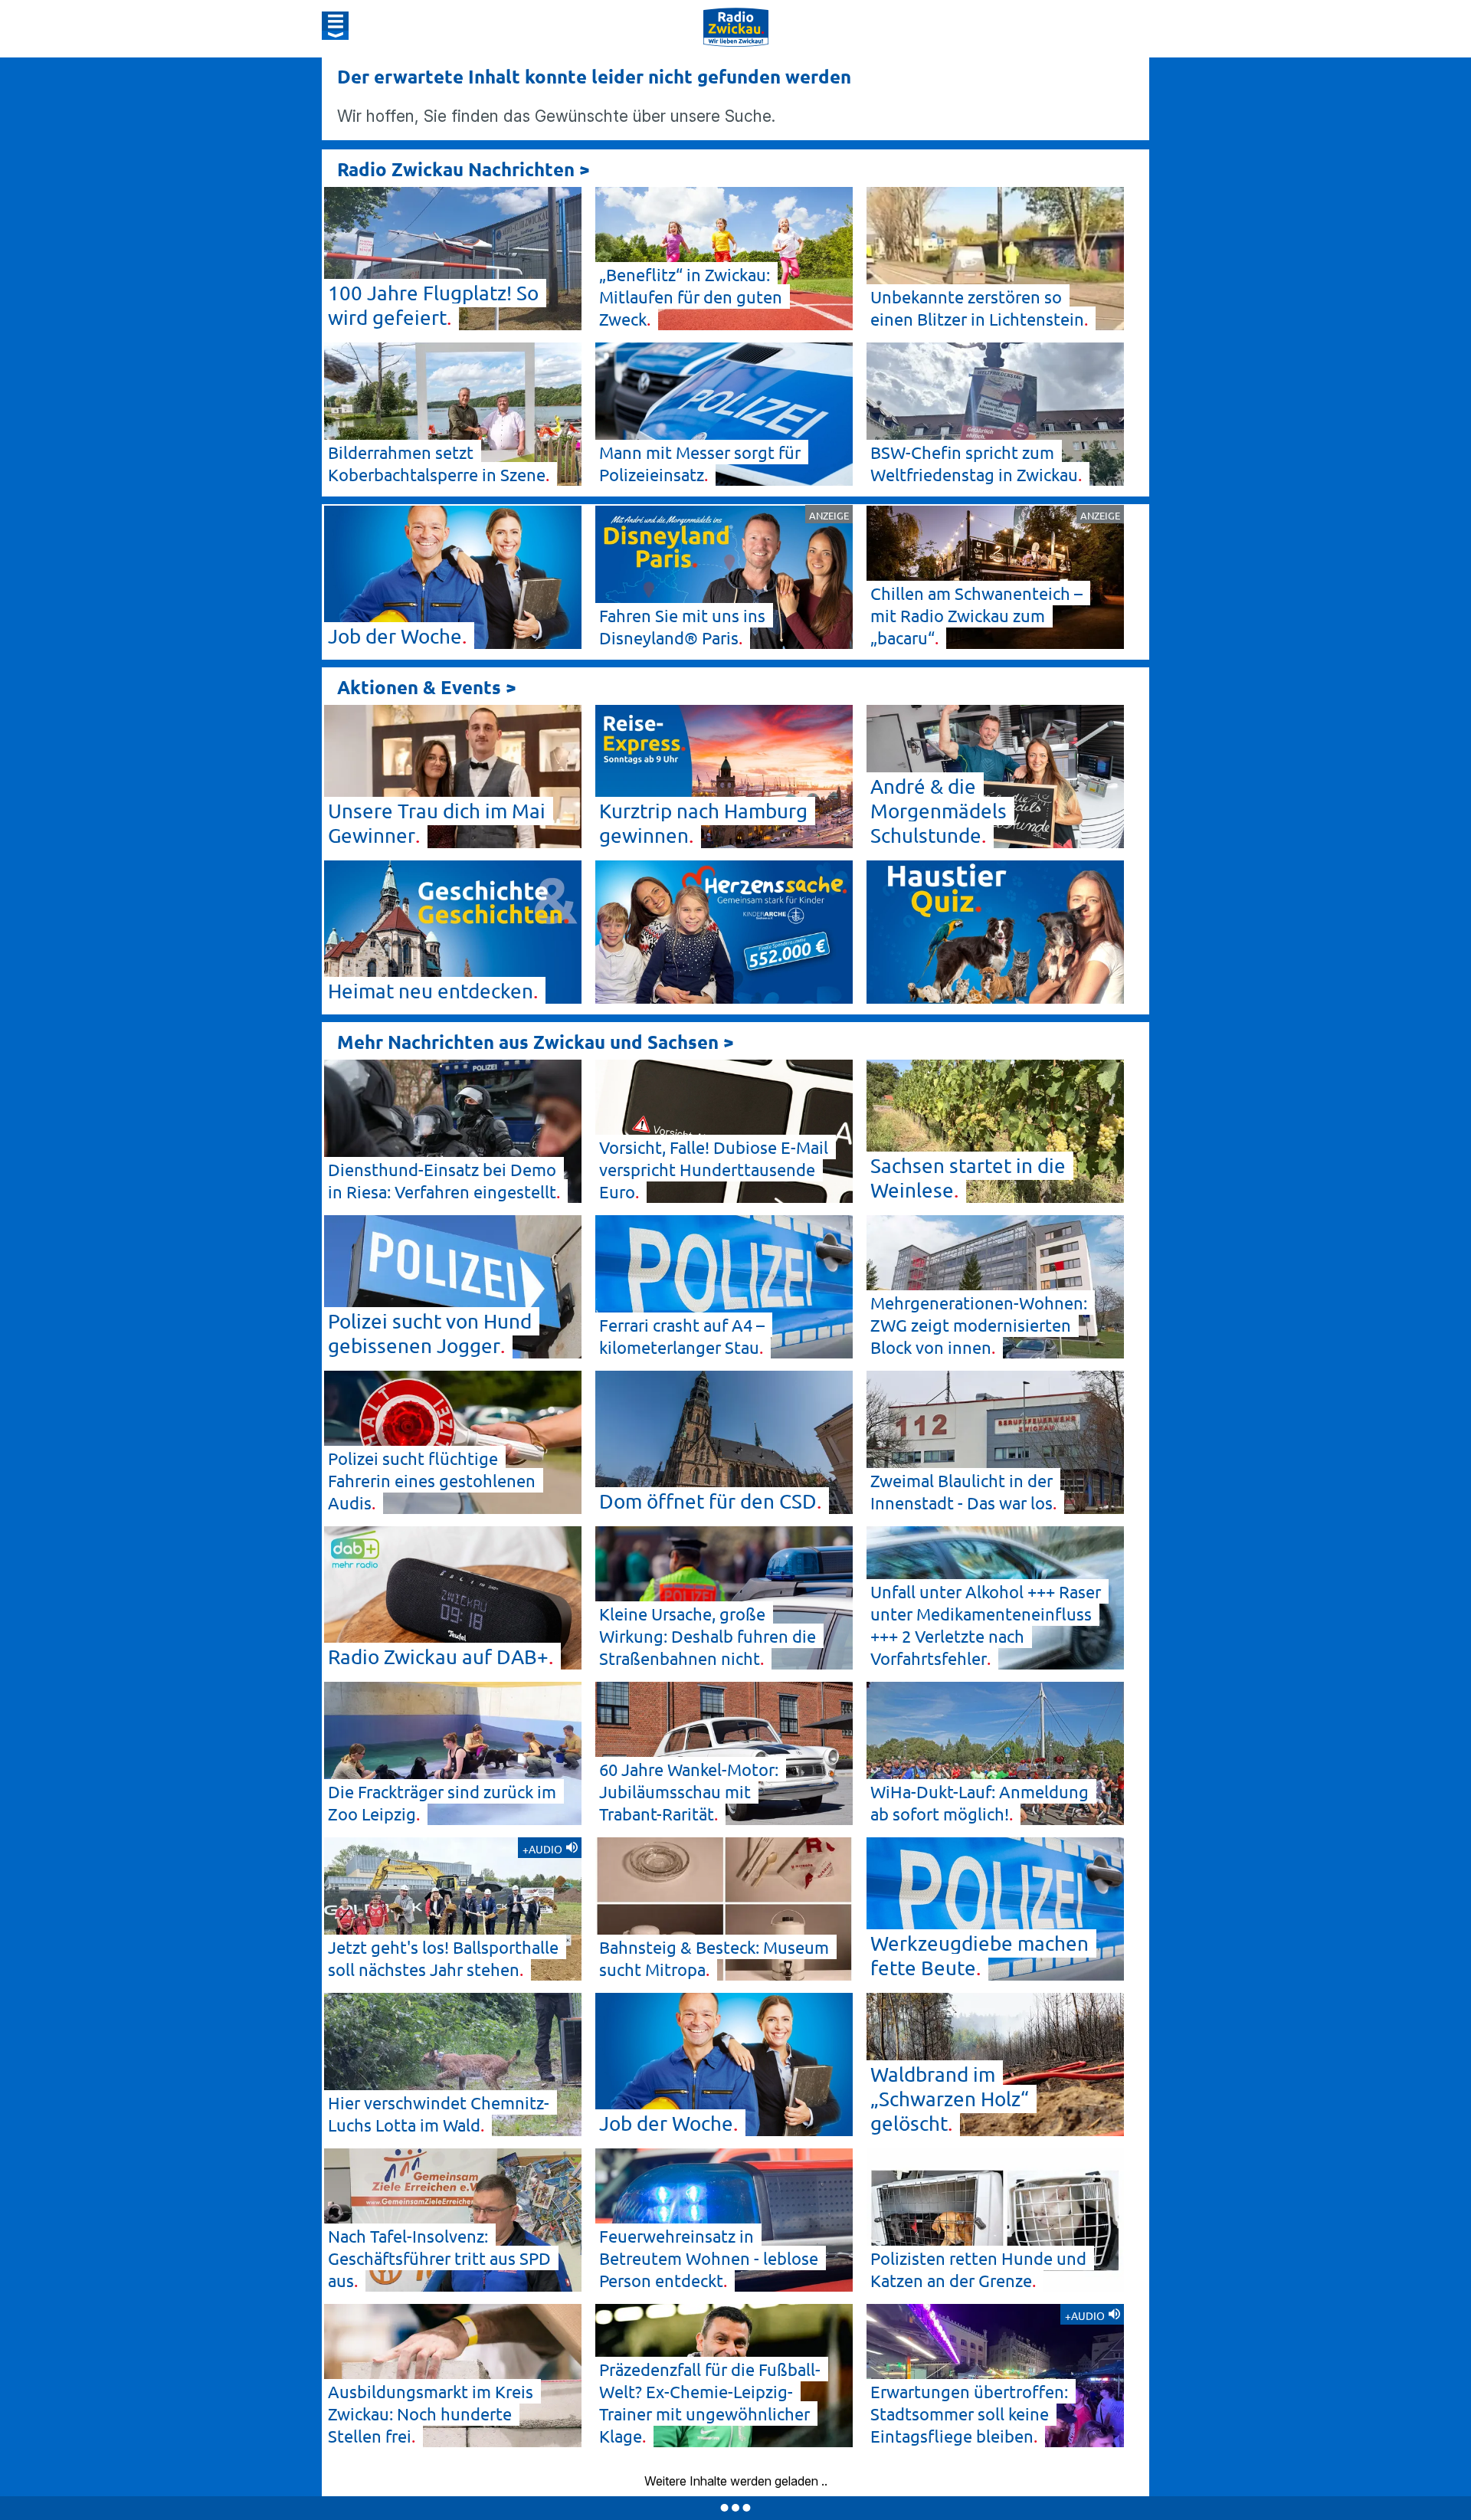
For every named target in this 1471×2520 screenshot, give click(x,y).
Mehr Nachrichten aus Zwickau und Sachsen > (536, 1042)
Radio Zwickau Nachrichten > (464, 169)
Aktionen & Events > (427, 687)
